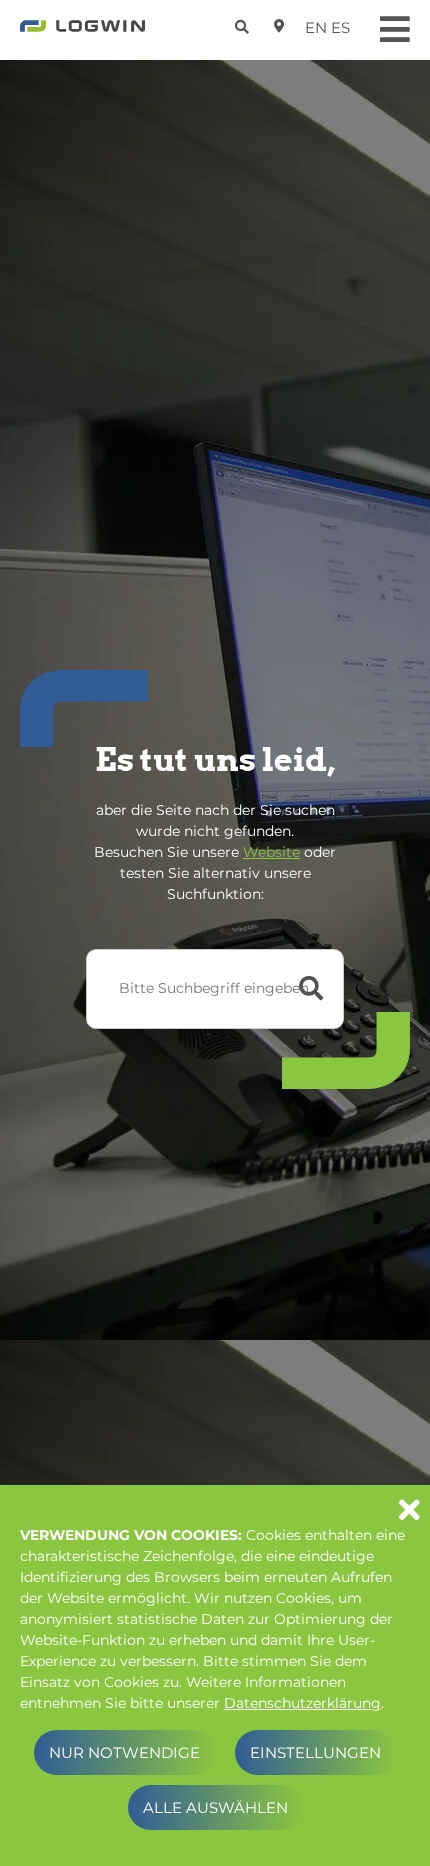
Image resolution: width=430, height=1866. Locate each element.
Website (271, 852)
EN (316, 27)
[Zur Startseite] (82, 32)
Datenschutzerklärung (302, 1703)
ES (340, 27)
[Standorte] (279, 26)
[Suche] (244, 23)
